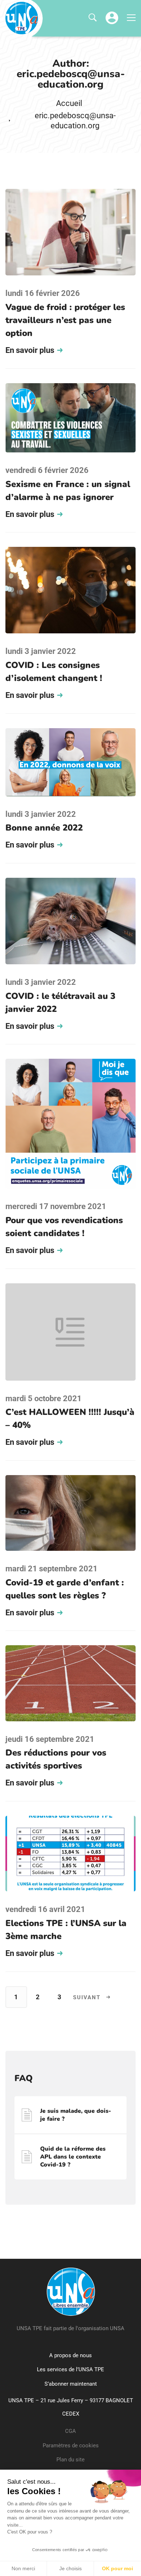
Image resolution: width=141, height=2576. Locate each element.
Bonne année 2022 (44, 828)
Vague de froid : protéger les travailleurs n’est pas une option (65, 320)
